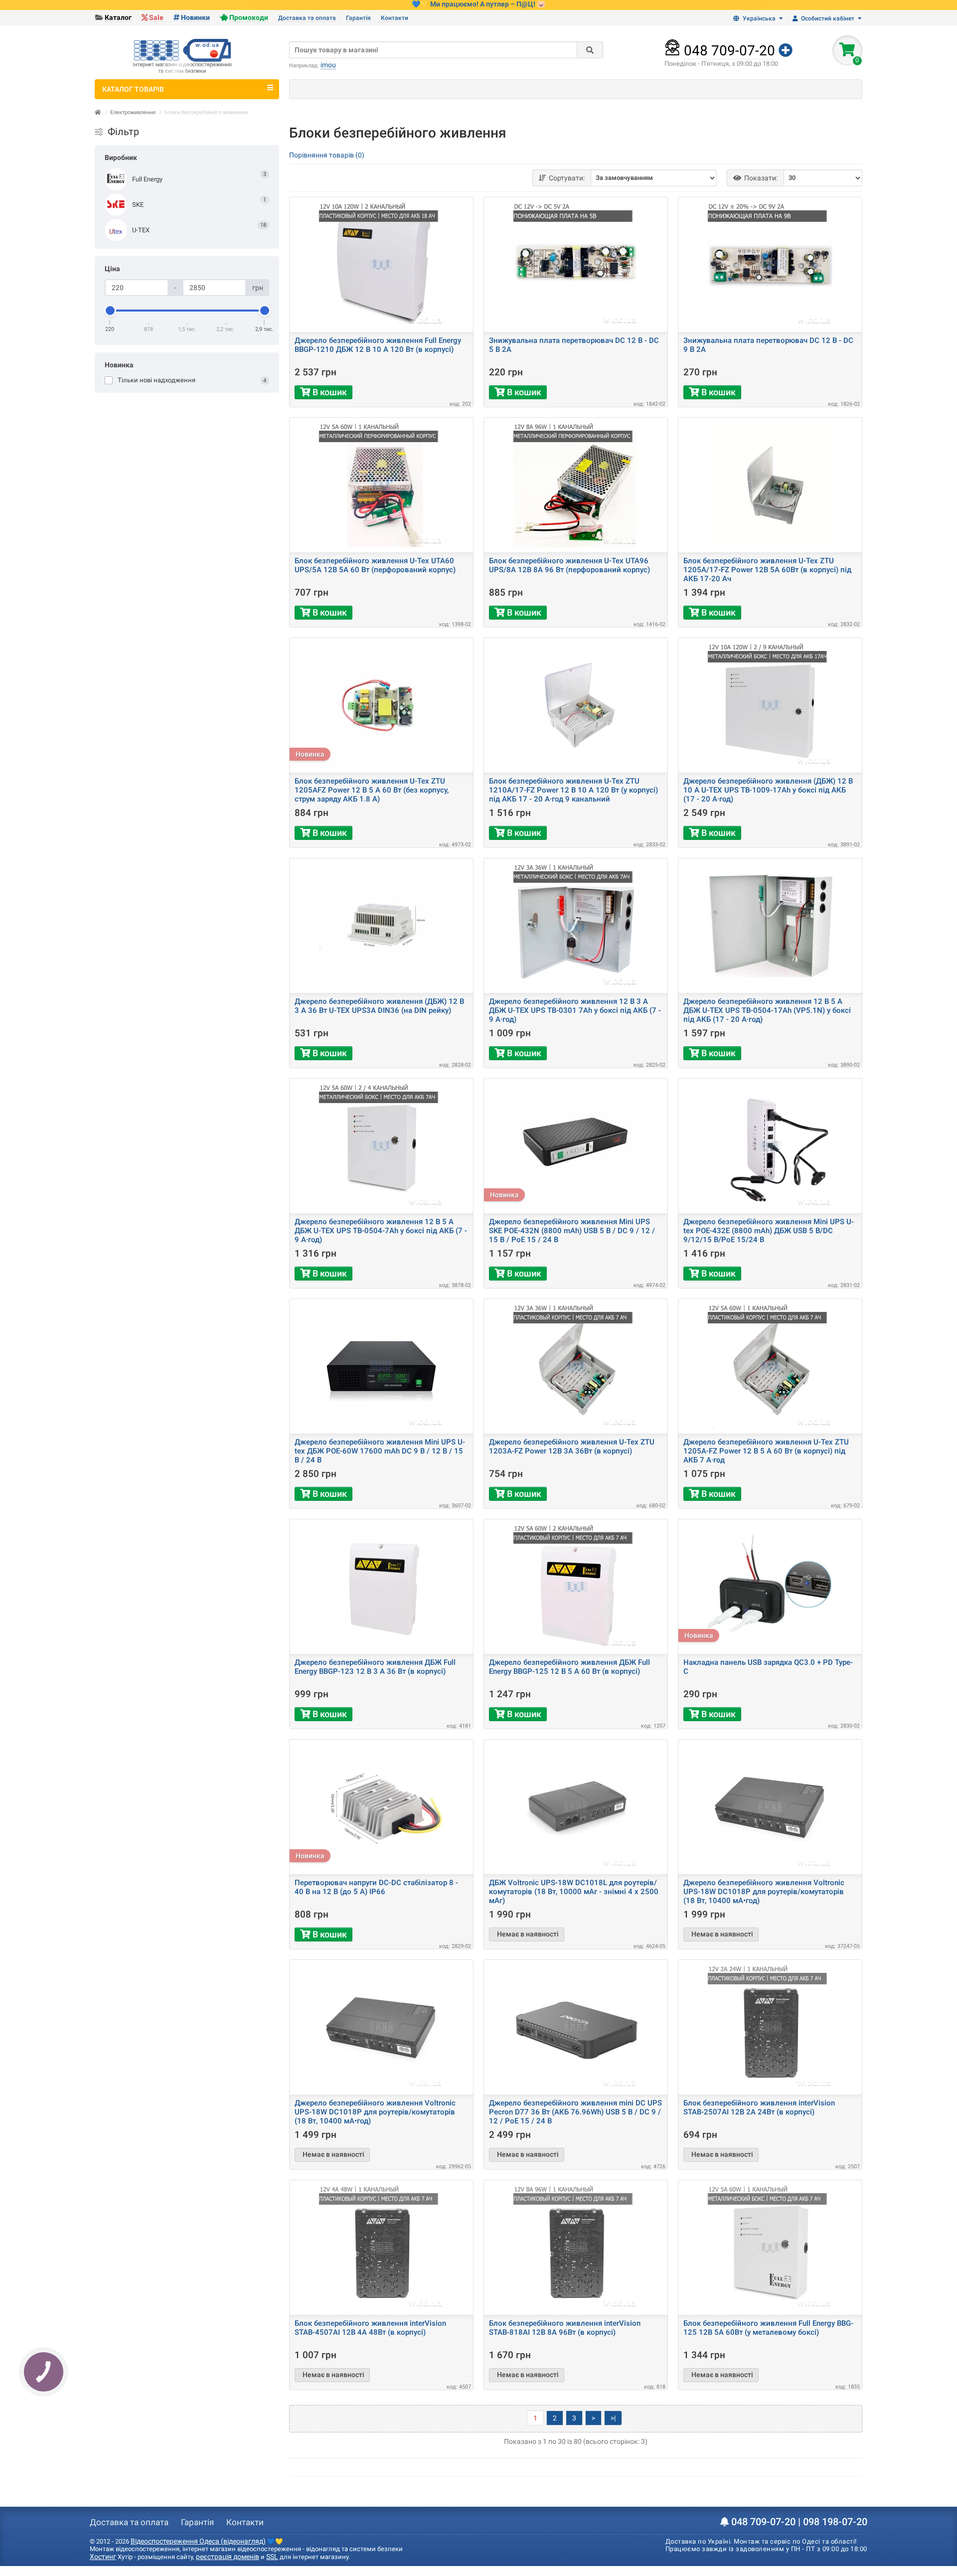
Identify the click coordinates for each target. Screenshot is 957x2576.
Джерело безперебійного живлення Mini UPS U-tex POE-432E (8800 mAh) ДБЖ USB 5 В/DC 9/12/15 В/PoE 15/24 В (769, 1231)
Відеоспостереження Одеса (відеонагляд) (198, 2541)
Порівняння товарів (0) (327, 155)
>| (613, 2418)
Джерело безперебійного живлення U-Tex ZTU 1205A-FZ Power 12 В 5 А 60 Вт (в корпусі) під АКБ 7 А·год (766, 1451)
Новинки (195, 17)
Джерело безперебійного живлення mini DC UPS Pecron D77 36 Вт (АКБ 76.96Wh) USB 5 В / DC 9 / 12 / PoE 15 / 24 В (575, 2112)
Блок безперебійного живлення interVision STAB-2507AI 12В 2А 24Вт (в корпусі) (759, 2107)
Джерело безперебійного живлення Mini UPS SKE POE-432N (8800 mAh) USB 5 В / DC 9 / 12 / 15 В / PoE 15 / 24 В (572, 1231)
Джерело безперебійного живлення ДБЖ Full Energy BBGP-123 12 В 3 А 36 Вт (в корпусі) (375, 1667)
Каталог (118, 17)
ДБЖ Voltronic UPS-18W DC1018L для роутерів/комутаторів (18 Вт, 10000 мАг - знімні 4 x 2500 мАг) (574, 1892)
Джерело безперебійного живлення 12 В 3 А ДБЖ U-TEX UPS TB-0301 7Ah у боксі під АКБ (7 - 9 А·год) (575, 1010)
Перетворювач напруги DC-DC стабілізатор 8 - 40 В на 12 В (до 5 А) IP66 (376, 1887)
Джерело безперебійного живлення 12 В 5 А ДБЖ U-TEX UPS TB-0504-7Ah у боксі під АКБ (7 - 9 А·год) (381, 1231)
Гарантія (358, 18)
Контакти (395, 18)
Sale (156, 17)
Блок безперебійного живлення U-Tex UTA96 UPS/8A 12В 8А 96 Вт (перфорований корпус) (569, 565)
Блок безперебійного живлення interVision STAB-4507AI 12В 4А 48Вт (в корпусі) (370, 2328)
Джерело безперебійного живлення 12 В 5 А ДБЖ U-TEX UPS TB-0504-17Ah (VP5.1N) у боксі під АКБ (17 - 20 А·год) (767, 1010)
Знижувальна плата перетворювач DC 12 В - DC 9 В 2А (768, 345)
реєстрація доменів (228, 2557)
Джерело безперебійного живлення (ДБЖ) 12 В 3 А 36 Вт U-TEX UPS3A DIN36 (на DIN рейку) (379, 1006)
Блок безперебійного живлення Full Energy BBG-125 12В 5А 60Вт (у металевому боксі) (768, 2328)
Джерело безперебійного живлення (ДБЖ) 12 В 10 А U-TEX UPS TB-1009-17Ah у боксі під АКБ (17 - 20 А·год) (768, 790)
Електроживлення (133, 112)
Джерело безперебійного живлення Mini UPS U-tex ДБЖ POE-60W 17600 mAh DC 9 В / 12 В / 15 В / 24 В (380, 1451)
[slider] (110, 311)
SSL (272, 2557)
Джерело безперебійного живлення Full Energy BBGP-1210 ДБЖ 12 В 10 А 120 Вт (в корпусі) (378, 345)
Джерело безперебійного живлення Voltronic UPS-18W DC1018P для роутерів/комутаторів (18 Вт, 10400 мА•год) (764, 1892)
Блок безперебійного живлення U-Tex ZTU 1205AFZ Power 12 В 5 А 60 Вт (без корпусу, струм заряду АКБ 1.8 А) (372, 790)
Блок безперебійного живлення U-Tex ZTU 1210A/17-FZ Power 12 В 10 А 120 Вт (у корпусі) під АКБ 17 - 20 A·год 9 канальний (573, 790)
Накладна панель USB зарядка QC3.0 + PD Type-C (768, 1667)
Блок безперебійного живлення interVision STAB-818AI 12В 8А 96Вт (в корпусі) (565, 2328)
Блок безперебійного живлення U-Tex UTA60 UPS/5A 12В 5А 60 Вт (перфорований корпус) (375, 565)
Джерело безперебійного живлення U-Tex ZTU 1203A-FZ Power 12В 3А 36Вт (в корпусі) (572, 1447)
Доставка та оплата (307, 18)
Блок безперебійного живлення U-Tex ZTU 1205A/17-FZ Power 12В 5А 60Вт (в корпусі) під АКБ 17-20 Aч (767, 570)
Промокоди (249, 17)
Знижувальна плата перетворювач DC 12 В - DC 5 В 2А (574, 345)
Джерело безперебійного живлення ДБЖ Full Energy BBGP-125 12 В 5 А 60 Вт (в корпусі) (569, 1667)
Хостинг (103, 2557)
